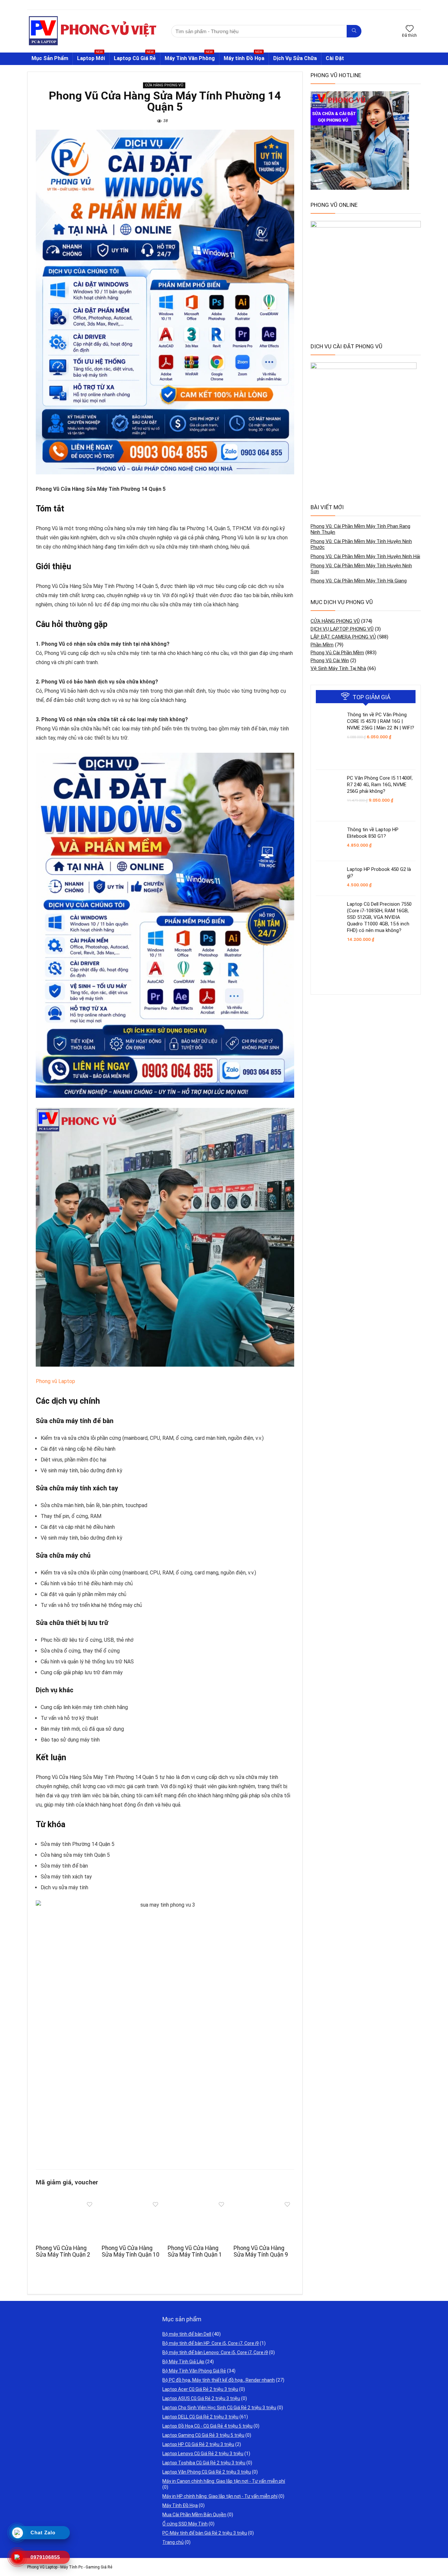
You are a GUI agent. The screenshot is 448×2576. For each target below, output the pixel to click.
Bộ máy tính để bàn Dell (187, 2334)
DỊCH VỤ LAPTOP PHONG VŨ (342, 629)
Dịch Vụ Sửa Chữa (295, 58)
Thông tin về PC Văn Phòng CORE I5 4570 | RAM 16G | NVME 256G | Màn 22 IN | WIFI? (381, 721)
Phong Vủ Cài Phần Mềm (337, 653)
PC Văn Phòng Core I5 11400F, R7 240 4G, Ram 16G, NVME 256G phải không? (380, 785)
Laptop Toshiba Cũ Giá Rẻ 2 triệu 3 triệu (204, 2463)
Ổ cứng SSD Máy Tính (185, 2524)
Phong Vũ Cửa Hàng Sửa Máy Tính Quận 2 (63, 2251)
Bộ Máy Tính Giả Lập (183, 2362)
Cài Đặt (335, 58)
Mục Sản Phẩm (50, 58)
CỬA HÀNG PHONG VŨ (164, 85)
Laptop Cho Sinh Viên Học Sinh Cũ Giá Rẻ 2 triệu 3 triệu (219, 2408)
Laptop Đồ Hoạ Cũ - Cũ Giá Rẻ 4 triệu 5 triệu (207, 2426)
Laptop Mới (91, 57)
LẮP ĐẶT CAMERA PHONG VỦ (343, 637)
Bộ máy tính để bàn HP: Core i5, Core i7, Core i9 (211, 2343)
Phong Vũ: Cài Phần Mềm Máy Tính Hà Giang (359, 581)
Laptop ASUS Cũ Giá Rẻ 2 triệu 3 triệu (201, 2398)
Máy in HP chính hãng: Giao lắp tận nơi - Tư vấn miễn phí (220, 2496)
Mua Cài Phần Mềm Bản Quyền (194, 2515)
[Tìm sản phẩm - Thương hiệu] (354, 31)
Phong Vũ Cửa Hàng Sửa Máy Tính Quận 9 (261, 2251)
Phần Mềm (322, 645)
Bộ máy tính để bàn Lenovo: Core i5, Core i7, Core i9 (215, 2352)
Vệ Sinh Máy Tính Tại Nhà (338, 668)
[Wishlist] (410, 29)
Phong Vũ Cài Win (330, 660)
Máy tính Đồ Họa (244, 57)
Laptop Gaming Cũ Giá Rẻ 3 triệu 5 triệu (203, 2435)
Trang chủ (173, 2542)
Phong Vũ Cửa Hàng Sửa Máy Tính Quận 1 (195, 2251)
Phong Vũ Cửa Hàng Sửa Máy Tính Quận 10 (131, 2251)
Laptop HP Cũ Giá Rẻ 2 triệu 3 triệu (198, 2444)
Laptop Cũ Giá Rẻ (135, 57)
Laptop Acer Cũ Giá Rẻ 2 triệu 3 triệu (200, 2389)
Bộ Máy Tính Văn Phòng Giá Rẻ (194, 2371)
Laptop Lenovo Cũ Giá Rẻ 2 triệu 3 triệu (203, 2454)
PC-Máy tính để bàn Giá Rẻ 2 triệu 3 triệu (205, 2533)
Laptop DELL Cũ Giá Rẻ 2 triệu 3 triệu (200, 2417)
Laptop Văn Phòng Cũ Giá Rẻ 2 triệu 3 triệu (207, 2472)
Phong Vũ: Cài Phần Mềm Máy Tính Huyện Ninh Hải (365, 556)
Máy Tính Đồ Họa (180, 2505)
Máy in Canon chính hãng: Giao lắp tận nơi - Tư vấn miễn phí (224, 2481)
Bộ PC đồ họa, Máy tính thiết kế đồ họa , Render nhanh (219, 2380)
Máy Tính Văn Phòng (190, 57)
